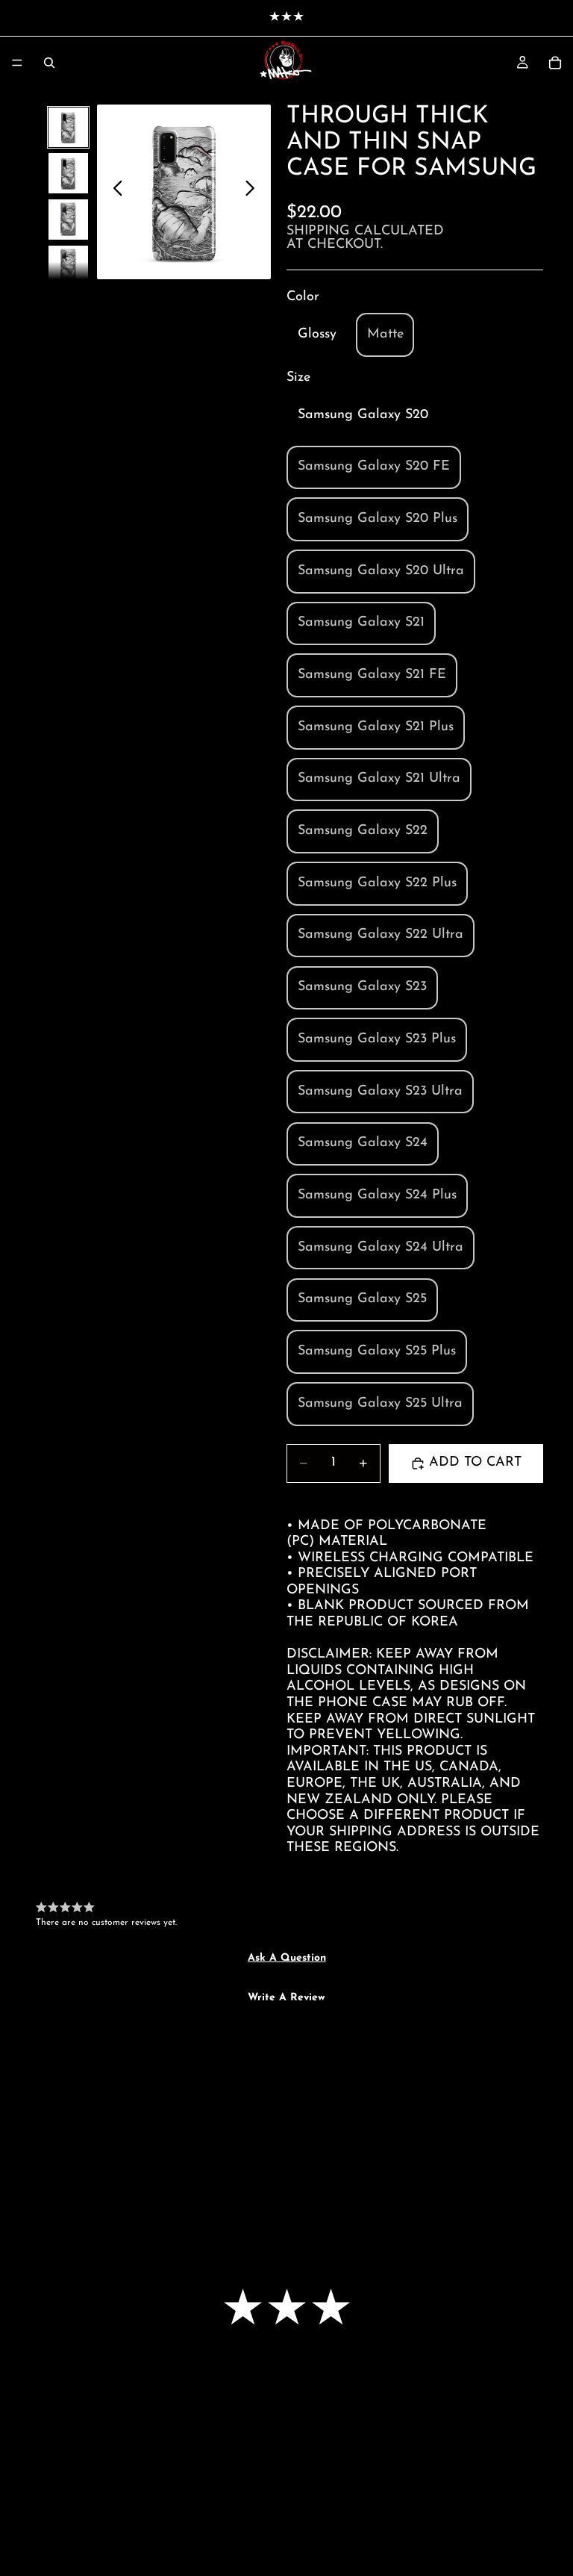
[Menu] (17, 63)
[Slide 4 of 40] (69, 266)
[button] (287, 1959)
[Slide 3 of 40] (69, 220)
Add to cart (475, 1463)
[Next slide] (254, 192)
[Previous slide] (114, 192)
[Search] (49, 63)
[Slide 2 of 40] (69, 173)
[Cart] (555, 63)
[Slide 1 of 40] (69, 128)
